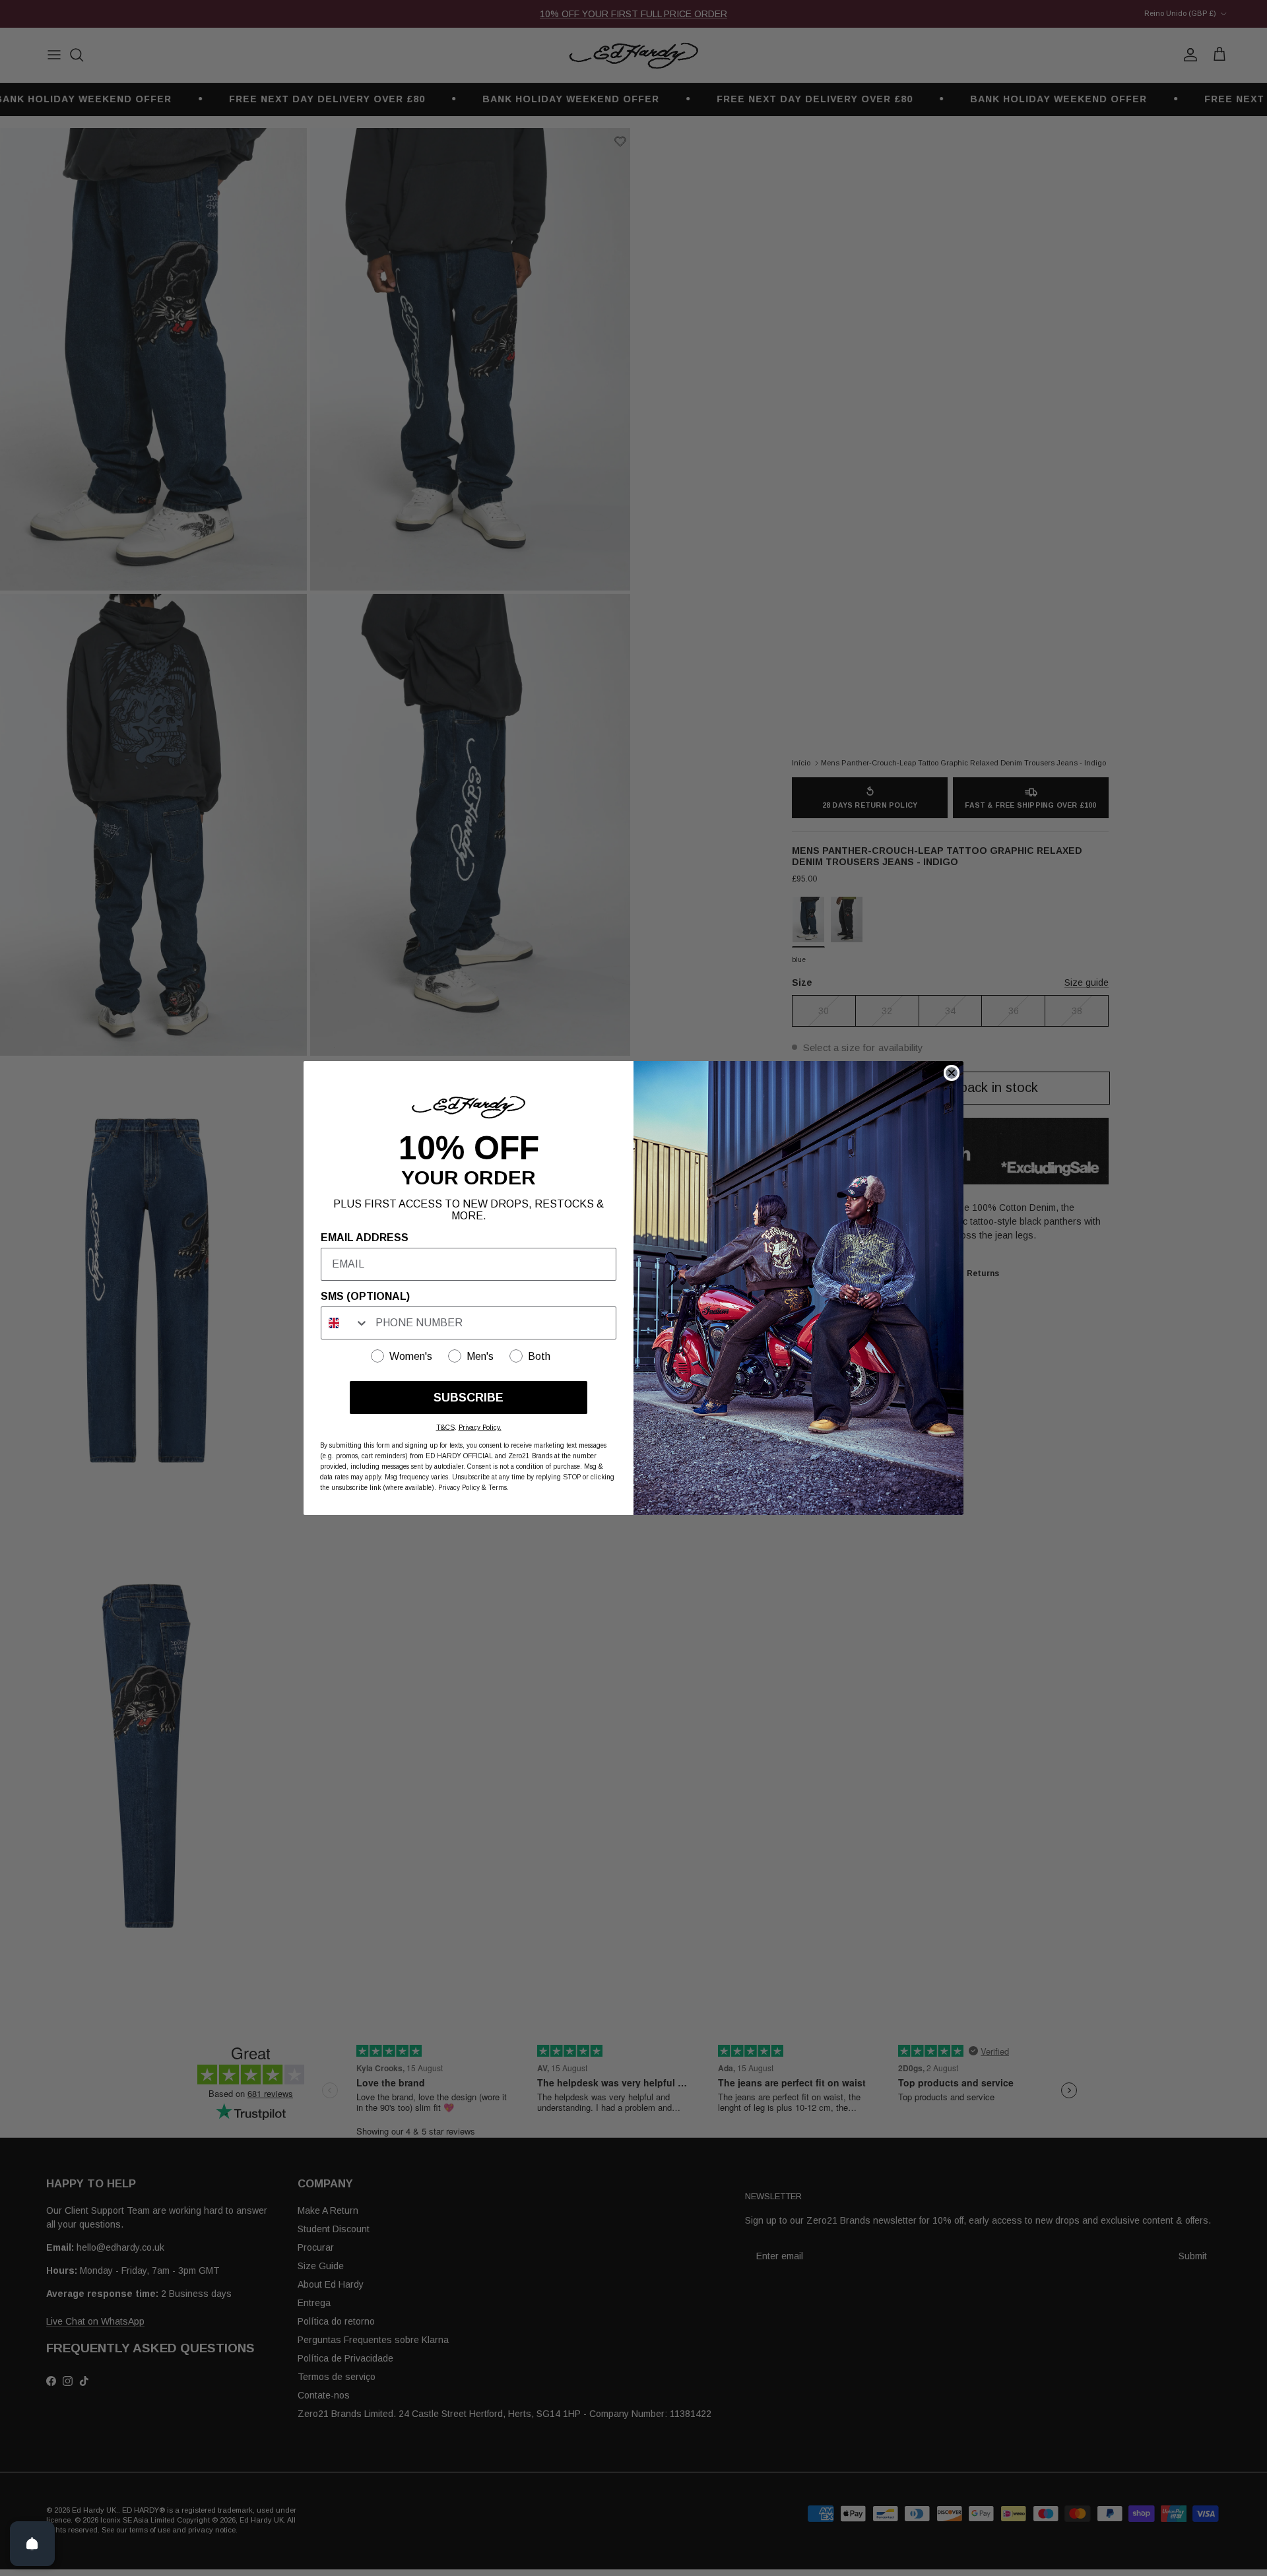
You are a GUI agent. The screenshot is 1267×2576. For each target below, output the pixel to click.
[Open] (32, 2544)
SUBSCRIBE (469, 1398)
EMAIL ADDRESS (365, 1238)
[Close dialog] (952, 1073)
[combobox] (345, 1323)
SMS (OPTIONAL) (365, 1296)
